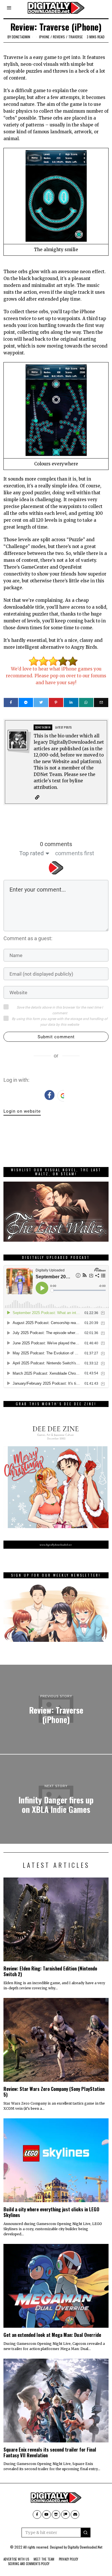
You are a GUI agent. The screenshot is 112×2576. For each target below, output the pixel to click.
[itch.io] (56, 2515)
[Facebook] (11, 702)
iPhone (44, 37)
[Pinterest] (56, 702)
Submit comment (56, 1037)
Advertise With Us (16, 2559)
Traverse (76, 37)
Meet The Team (44, 2559)
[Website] (37, 797)
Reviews (59, 37)
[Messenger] (26, 702)
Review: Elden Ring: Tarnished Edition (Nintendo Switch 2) (50, 1971)
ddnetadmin (21, 37)
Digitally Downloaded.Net (85, 2547)
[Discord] (75, 2515)
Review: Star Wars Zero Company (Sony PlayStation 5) (54, 2092)
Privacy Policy (68, 2559)
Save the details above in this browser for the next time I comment (60, 1010)
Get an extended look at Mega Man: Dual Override (52, 2335)
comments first (75, 853)
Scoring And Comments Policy (29, 2564)
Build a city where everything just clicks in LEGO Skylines (51, 2212)
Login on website (22, 1111)
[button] (86, 2533)
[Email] (101, 702)
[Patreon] (65, 2515)
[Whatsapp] (86, 702)
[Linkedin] (71, 702)
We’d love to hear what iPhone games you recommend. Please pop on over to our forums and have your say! (56, 676)
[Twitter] (41, 702)
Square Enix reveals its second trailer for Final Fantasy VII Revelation (50, 2452)
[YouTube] (47, 2515)
